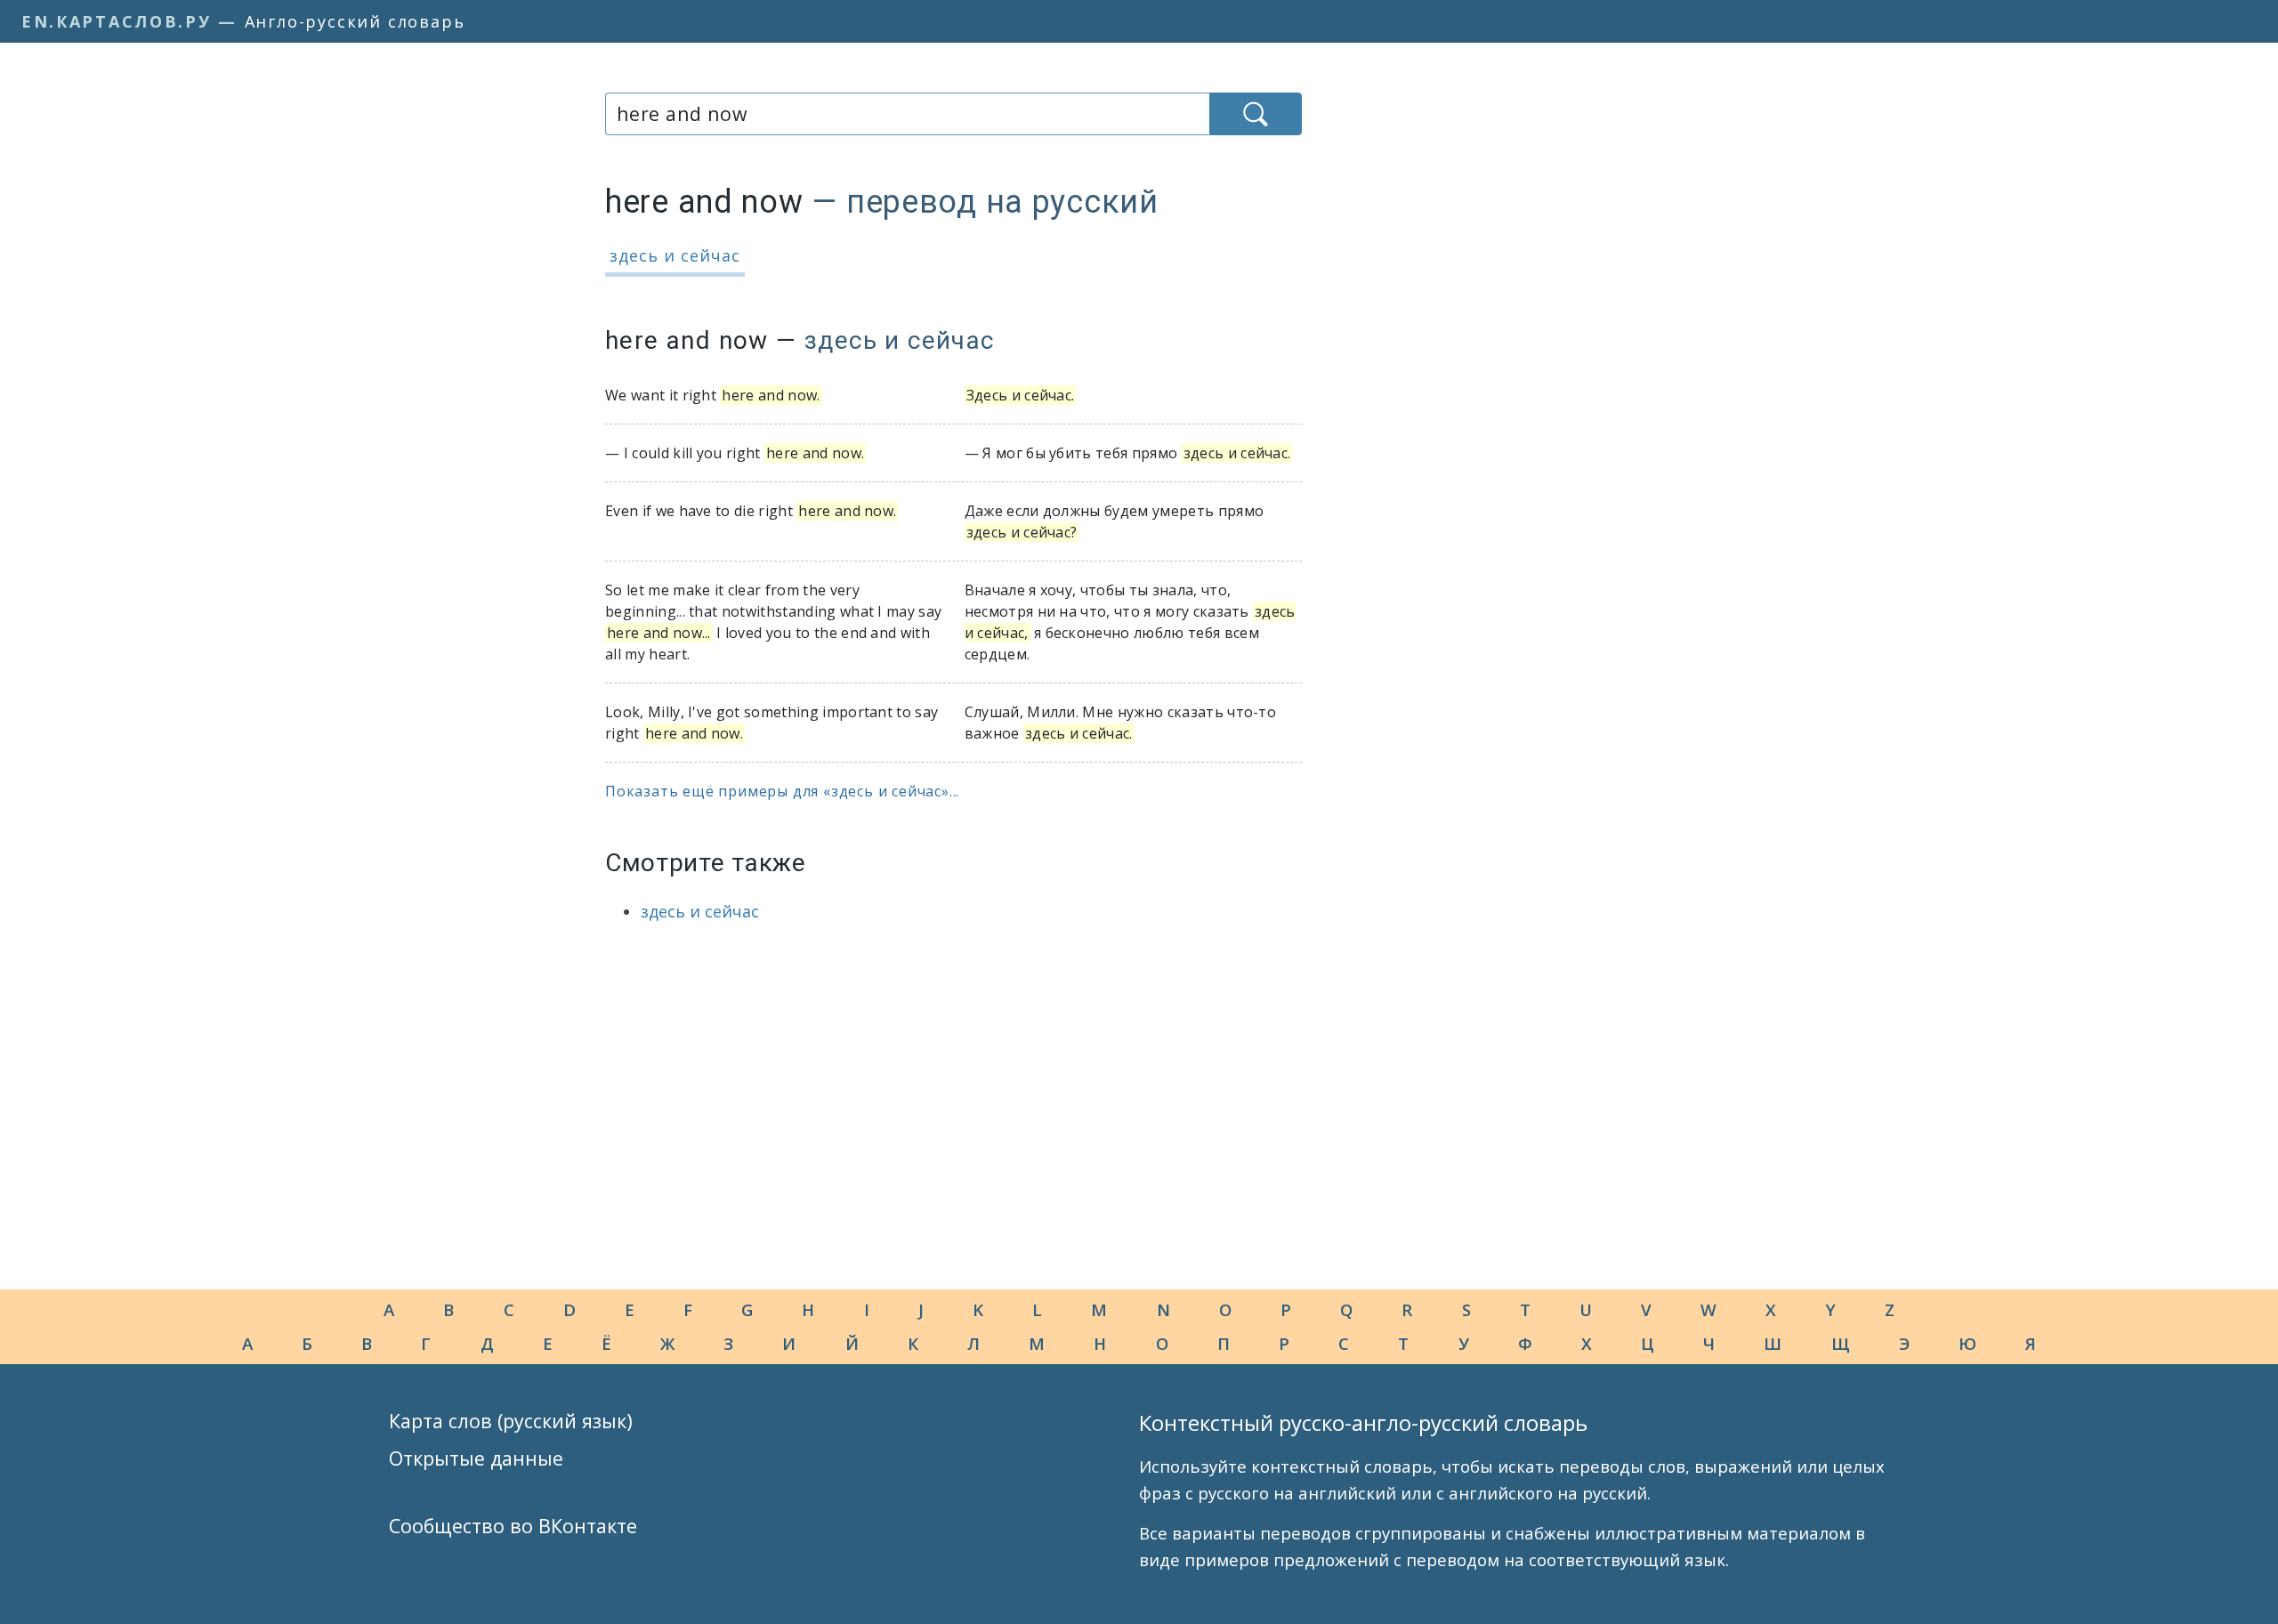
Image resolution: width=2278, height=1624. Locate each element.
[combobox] (907, 114)
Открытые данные (476, 1458)
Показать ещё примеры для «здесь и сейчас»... (782, 791)
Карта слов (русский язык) (511, 1421)
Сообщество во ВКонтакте (513, 1526)
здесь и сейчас (675, 255)
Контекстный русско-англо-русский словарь (1363, 1422)
